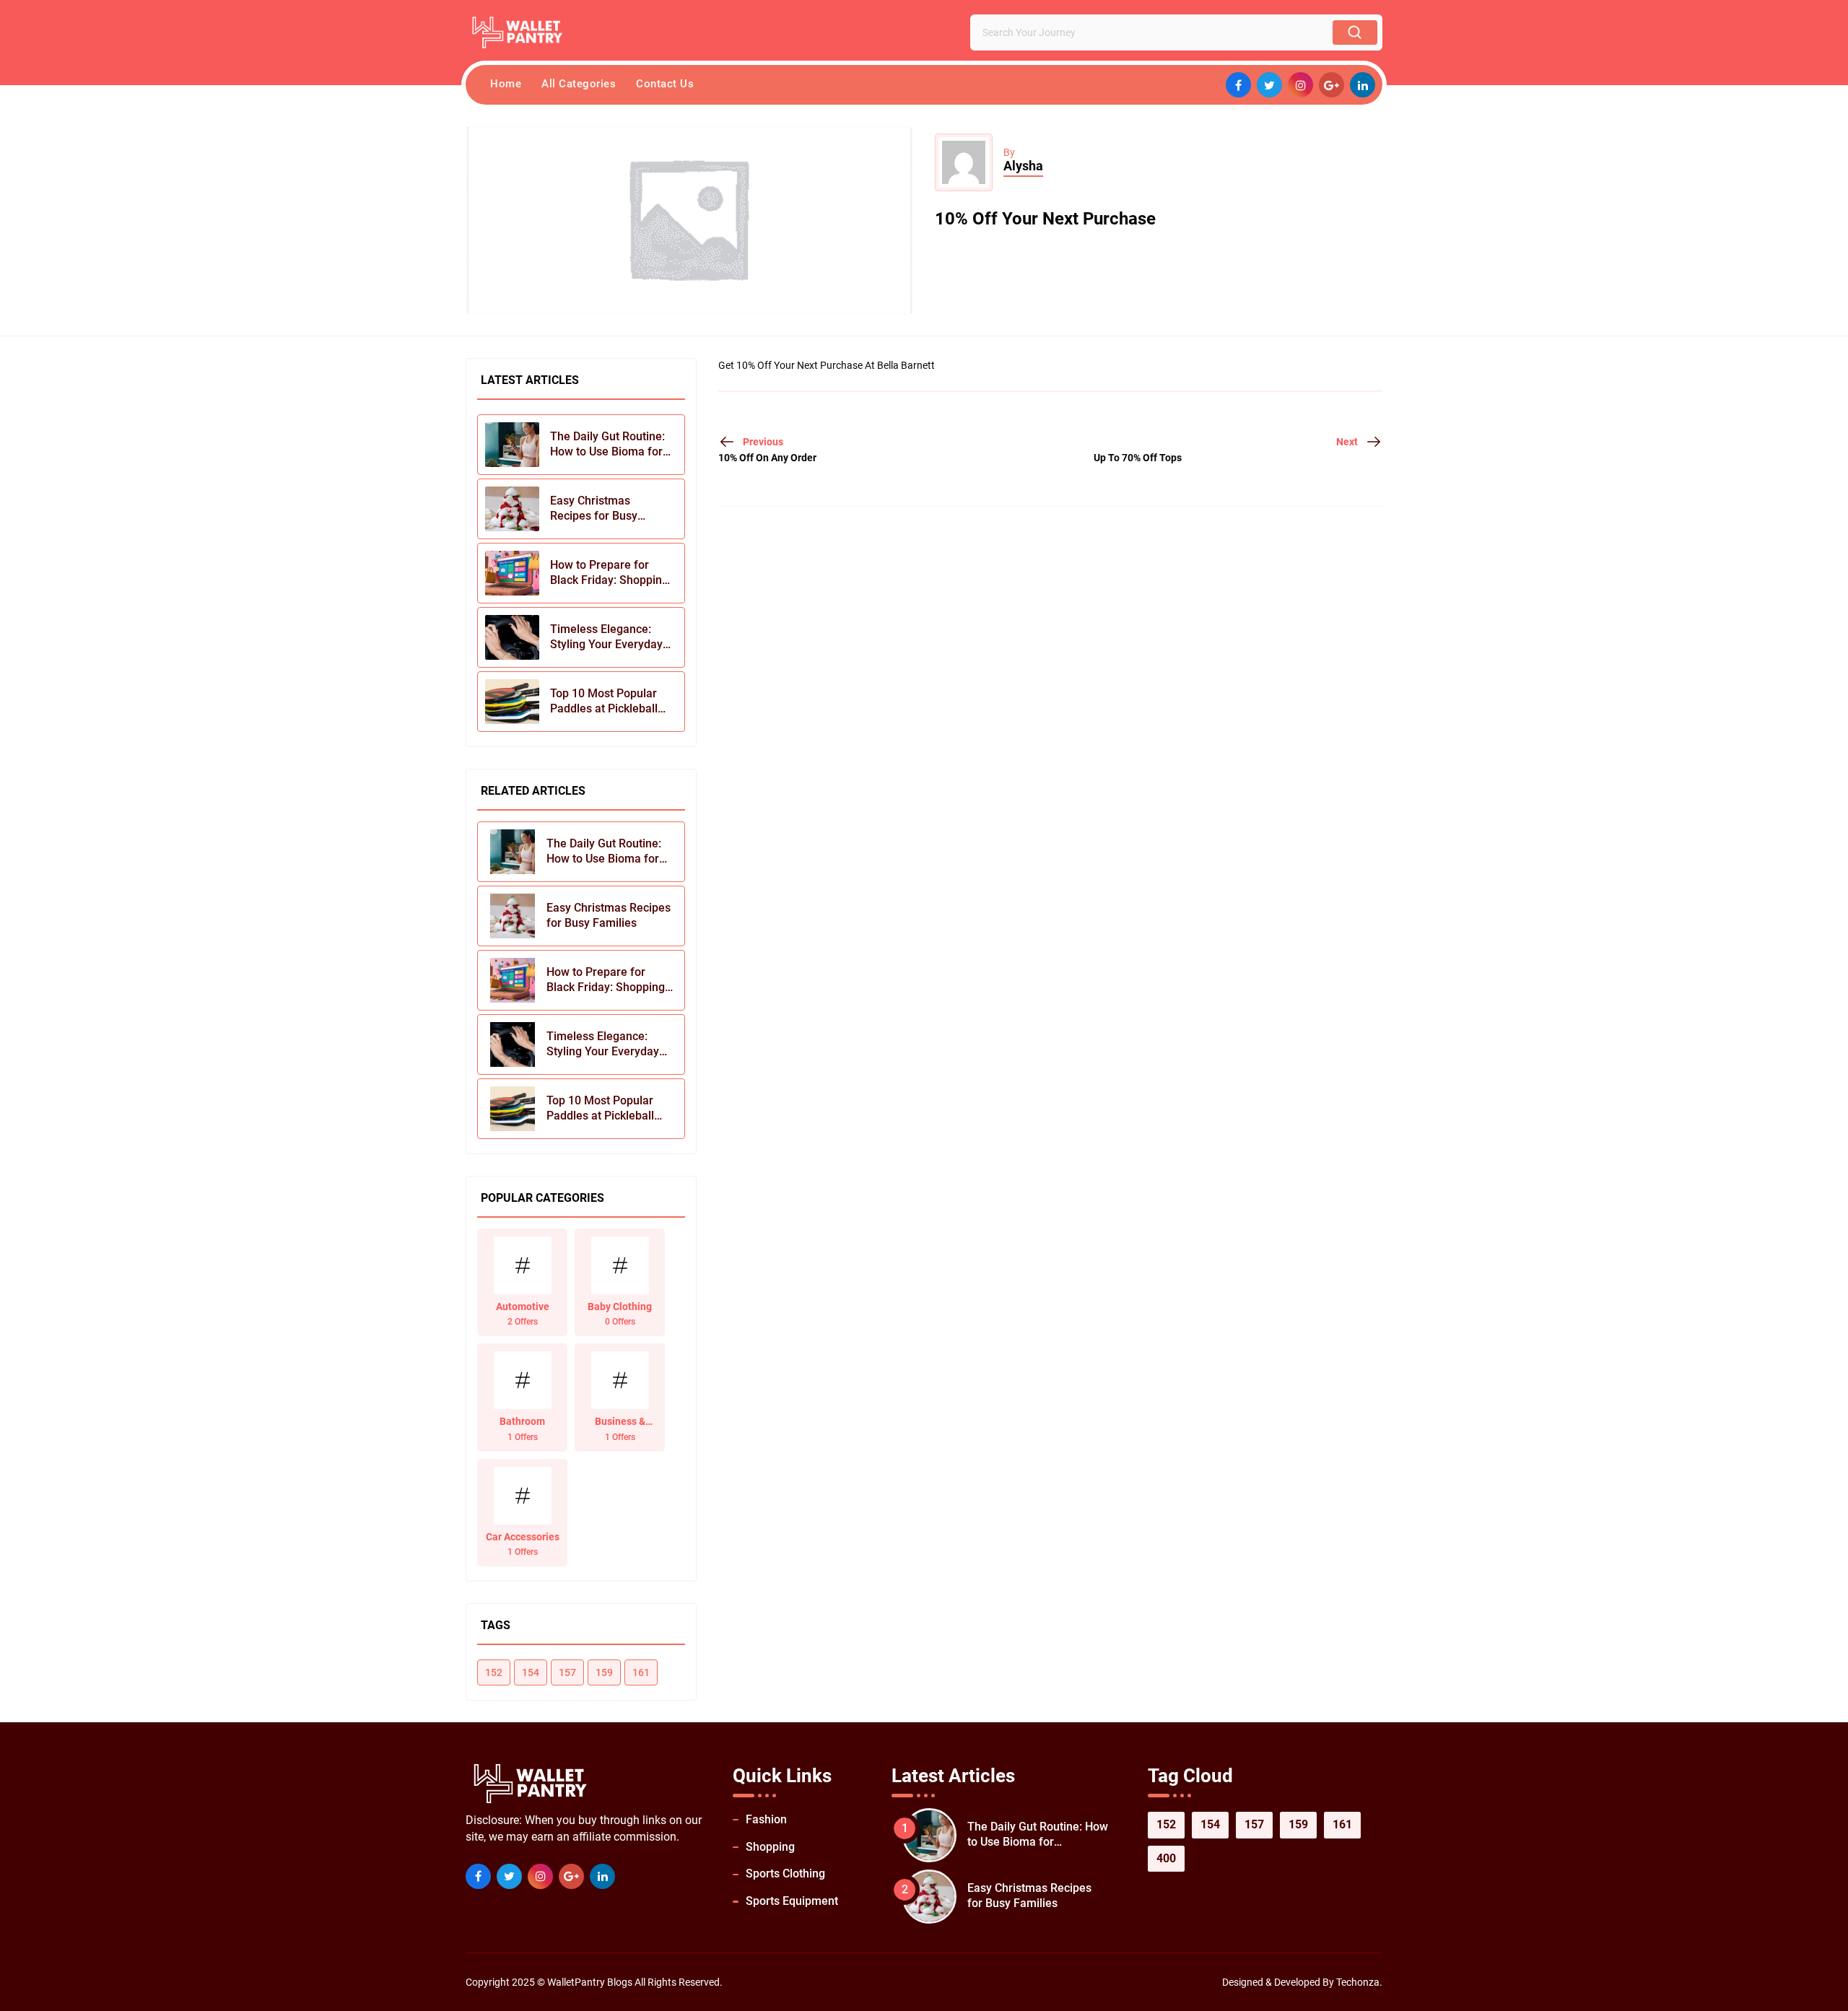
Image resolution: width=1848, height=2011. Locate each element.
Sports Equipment (792, 1901)
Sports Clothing (785, 1873)
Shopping (770, 1847)
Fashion (766, 1819)
